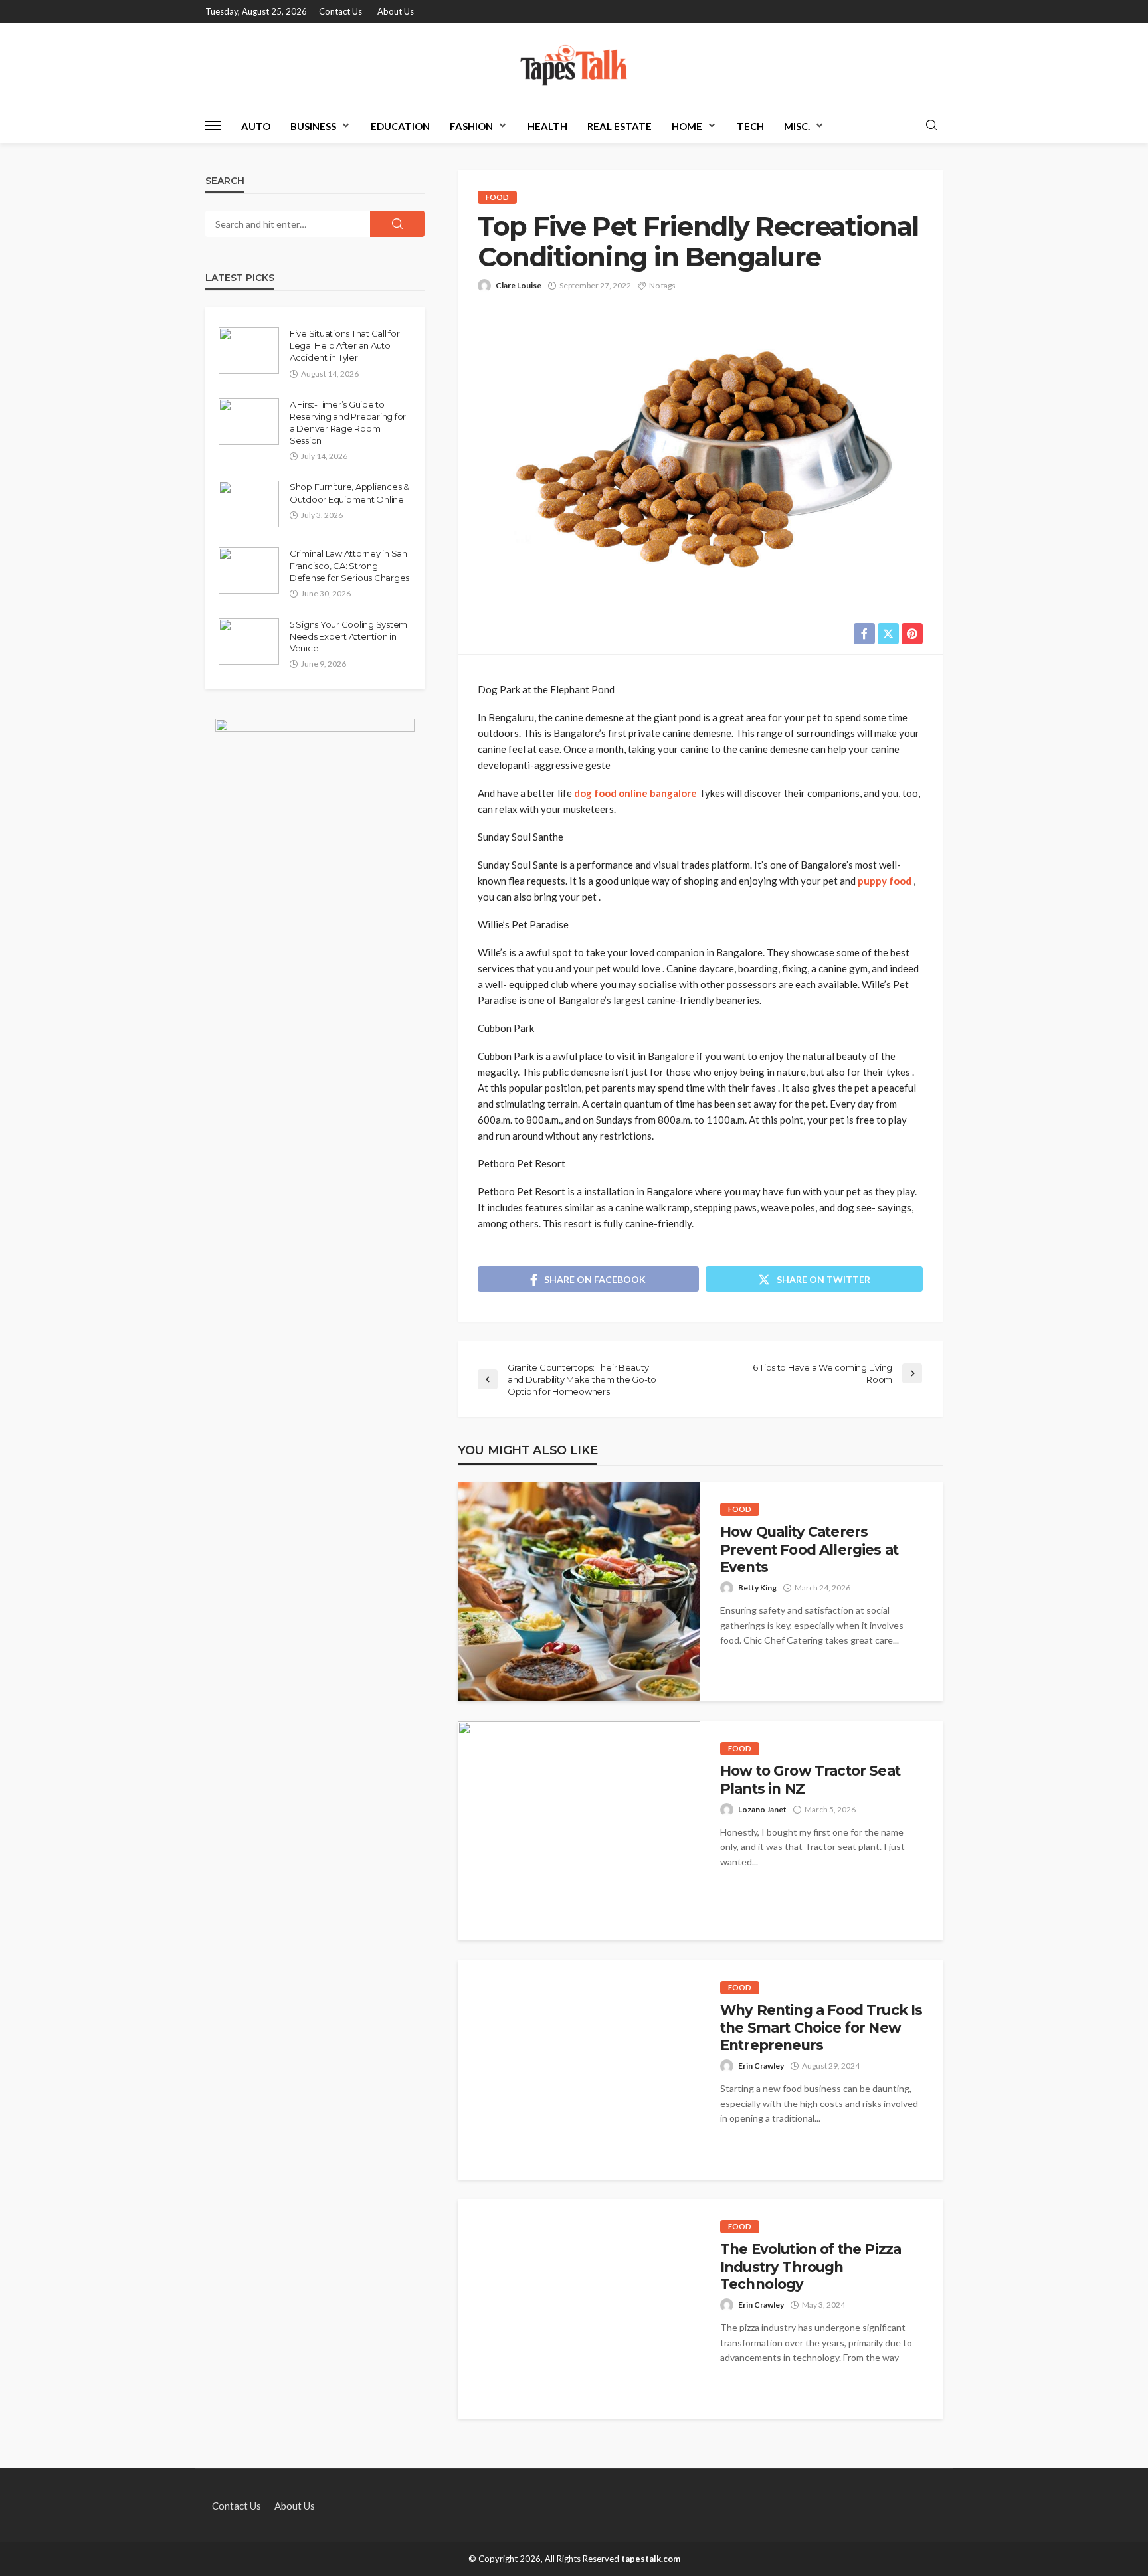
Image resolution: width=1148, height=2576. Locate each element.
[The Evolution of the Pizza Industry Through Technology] (579, 2309)
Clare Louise (519, 285)
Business (313, 126)
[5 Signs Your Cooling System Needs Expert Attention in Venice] (249, 642)
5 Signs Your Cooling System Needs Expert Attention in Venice (348, 636)
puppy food (885, 881)
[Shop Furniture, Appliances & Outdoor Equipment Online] (249, 504)
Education (400, 126)
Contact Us (340, 11)
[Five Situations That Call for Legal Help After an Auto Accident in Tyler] (249, 351)
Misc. (797, 126)
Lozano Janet (762, 1809)
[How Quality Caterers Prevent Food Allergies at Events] (579, 1592)
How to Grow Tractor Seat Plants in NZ (810, 1779)
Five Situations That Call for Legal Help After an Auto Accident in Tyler (344, 345)
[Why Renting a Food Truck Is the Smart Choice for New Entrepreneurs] (579, 2070)
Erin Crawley (761, 2066)
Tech (750, 126)
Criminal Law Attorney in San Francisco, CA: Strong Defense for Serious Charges (349, 565)
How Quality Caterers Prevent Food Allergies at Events (809, 1549)
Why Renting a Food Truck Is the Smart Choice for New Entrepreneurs (821, 2027)
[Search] (931, 126)
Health (547, 126)
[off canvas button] (213, 126)
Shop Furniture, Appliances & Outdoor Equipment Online (349, 493)
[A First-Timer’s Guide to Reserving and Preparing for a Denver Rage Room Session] (249, 422)
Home (687, 126)
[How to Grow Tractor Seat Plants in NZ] (579, 1831)
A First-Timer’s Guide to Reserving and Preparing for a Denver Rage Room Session (348, 423)
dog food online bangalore (635, 793)
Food (497, 197)
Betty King (757, 1588)
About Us (396, 11)
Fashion (471, 126)
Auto (256, 126)
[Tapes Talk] (574, 65)
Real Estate (620, 126)
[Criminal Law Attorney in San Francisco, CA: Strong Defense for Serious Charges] (249, 570)
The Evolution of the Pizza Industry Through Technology (811, 2267)
